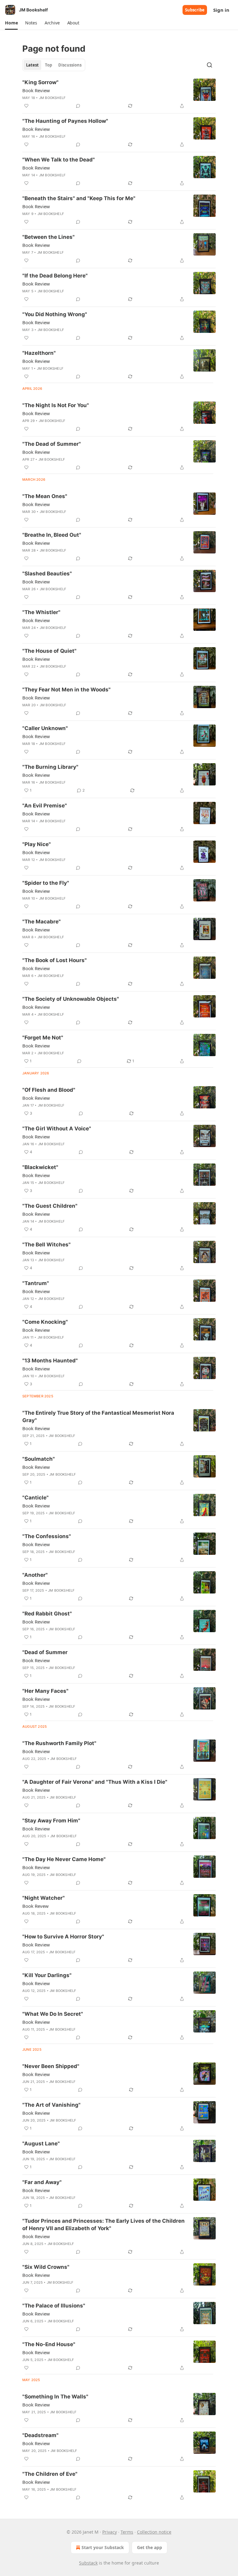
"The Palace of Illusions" (54, 2306)
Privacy (110, 2532)
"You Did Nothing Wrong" (55, 314)
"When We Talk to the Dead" (59, 160)
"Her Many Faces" (45, 1691)
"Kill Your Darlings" (47, 1975)
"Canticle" (35, 1498)
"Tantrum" (36, 1283)
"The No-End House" (49, 2344)
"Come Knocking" (45, 1322)
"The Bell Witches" (46, 1245)
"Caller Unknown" (45, 728)
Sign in (221, 10)
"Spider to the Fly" (46, 883)
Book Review (36, 90)
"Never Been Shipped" (51, 2066)
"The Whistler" (41, 612)
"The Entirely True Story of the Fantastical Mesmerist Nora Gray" (98, 1417)
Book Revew (35, 1906)
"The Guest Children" (50, 1206)
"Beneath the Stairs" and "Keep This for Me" (79, 198)
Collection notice (154, 2532)
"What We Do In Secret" (53, 2014)
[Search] (209, 65)
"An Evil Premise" (45, 806)
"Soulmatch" (39, 1459)
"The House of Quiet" (49, 651)
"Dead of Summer (45, 1652)
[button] (11, 23)
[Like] (26, 106)
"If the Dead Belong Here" (55, 276)
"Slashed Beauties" (47, 574)
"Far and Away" (42, 2182)
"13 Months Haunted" (50, 1361)
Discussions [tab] (70, 65)
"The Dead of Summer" (52, 444)
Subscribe (195, 10)
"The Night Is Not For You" (56, 405)
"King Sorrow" (40, 82)
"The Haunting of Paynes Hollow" (65, 121)
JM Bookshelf (52, 98)
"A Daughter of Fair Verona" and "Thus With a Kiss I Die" (95, 1782)
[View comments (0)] (78, 106)
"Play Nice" (37, 844)
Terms (127, 2532)
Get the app (150, 2547)
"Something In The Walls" (55, 2397)
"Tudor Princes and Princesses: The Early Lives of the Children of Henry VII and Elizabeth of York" (104, 2225)
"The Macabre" (42, 922)
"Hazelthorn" (39, 353)
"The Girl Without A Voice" (57, 1129)
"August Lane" (41, 2144)
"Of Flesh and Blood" (49, 1090)
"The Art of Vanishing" (51, 2105)
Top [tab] (48, 65)
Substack (88, 2563)
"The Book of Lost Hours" (55, 960)
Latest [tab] (32, 65)
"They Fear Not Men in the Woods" (66, 690)
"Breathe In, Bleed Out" (52, 535)
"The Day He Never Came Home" (64, 1859)
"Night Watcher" (44, 1898)
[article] (119, 94)
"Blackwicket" (40, 1167)
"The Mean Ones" (45, 496)
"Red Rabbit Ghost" (47, 1614)
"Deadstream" (40, 2435)
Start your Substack (103, 2547)
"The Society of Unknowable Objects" (71, 999)
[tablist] (54, 65)
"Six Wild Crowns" (46, 2267)
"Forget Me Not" (43, 1038)
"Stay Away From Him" (51, 1821)
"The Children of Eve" (50, 2474)
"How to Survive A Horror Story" (63, 1937)
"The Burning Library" (50, 767)
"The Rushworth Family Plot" (59, 1743)
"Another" (35, 1575)
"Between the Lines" (48, 237)
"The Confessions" (47, 1536)
